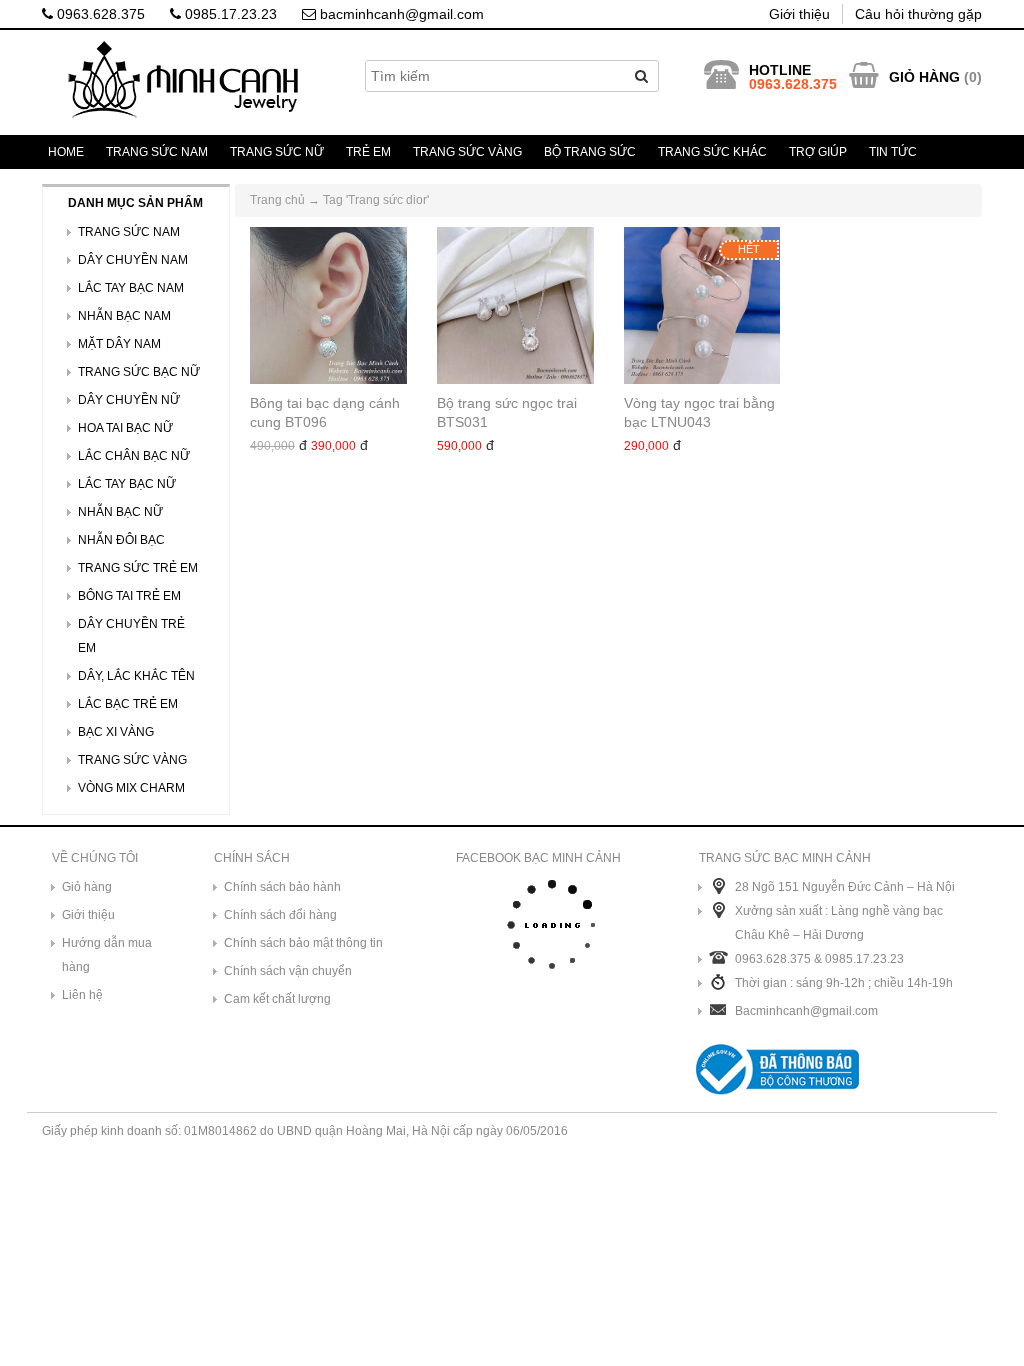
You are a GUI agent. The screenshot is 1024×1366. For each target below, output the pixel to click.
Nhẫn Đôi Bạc (121, 540)
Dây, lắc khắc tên (136, 676)
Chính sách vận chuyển (288, 971)
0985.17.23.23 (229, 14)
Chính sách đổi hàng (280, 915)
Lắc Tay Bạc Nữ (127, 484)
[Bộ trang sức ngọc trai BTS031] (515, 305)
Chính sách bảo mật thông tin (303, 943)
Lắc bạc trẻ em (128, 704)
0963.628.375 (99, 14)
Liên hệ (82, 995)
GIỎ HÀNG (924, 77)
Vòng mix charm (131, 788)
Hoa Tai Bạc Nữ (125, 428)
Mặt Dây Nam (119, 344)
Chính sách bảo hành (282, 887)
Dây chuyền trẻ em (131, 636)
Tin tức (893, 152)
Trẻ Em (368, 152)
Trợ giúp (818, 152)
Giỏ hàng (87, 887)
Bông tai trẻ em (129, 596)
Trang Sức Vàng (467, 152)
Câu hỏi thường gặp (918, 14)
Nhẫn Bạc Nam (124, 316)
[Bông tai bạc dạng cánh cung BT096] (328, 305)
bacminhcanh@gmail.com (400, 14)
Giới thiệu (799, 14)
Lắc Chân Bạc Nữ (134, 456)
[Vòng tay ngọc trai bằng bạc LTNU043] (702, 305)
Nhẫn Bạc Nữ (120, 512)
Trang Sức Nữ (277, 152)
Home (66, 152)
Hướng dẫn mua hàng (107, 955)
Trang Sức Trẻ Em (138, 568)
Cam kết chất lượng (277, 999)
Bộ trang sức (590, 152)
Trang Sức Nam (157, 152)
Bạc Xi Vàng (116, 732)
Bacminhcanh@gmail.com (806, 1011)
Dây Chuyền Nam (133, 260)
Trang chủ (277, 200)
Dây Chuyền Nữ (129, 400)
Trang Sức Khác (712, 152)
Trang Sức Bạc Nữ (139, 372)
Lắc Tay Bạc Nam (131, 288)
